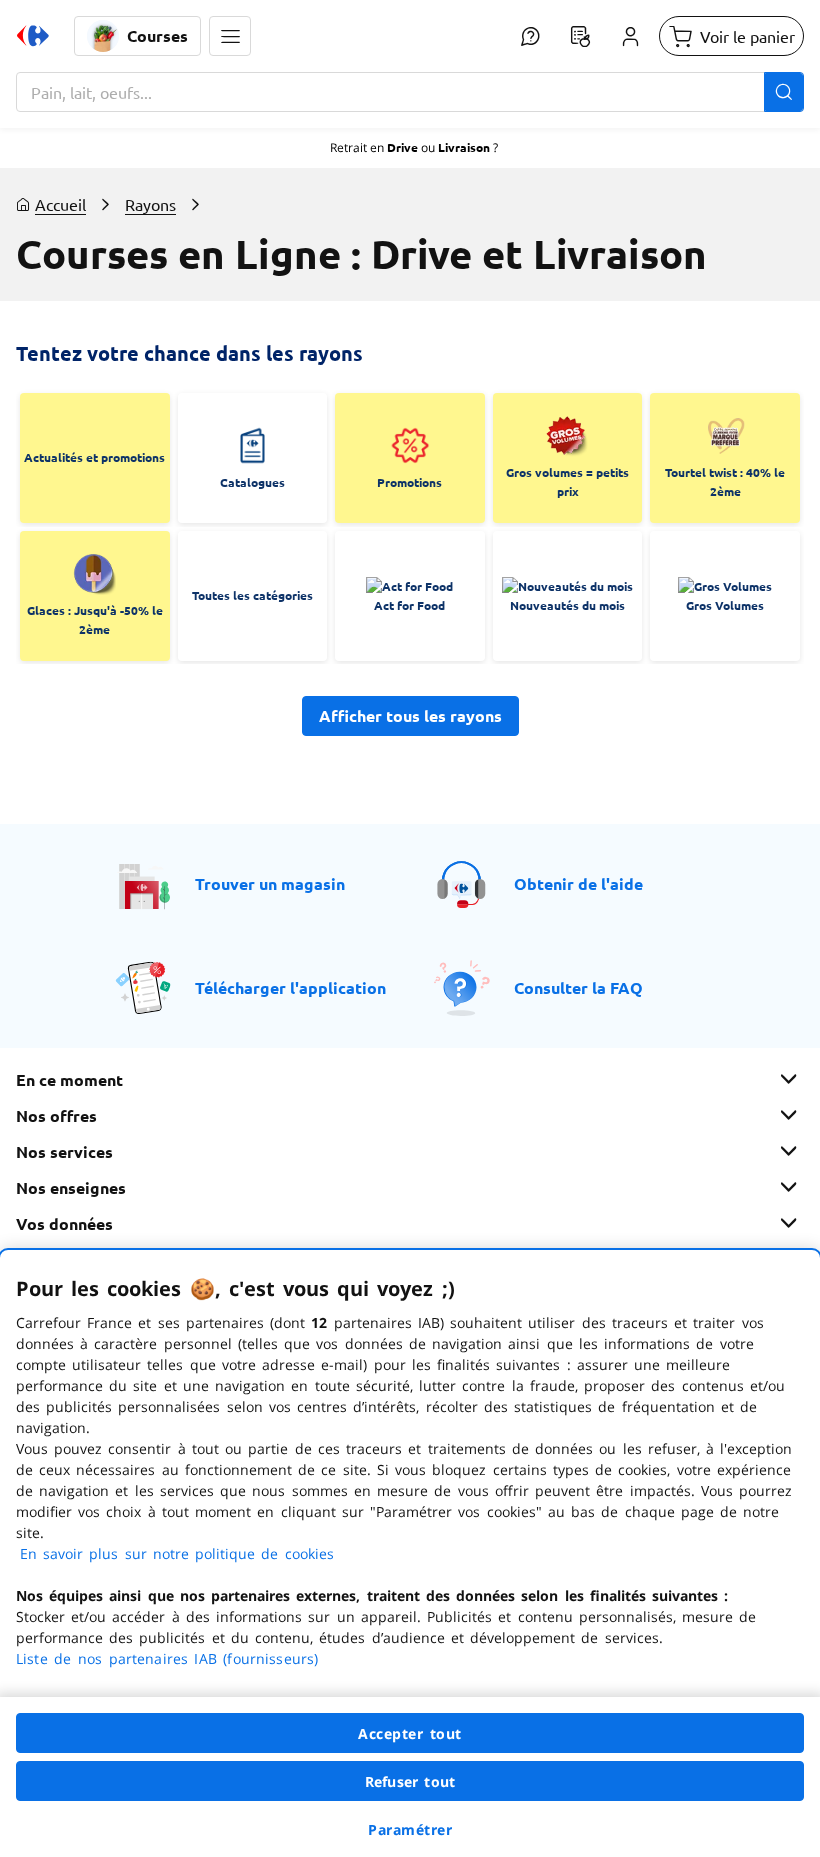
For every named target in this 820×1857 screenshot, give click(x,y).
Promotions (409, 482)
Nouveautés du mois (567, 605)
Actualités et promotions (94, 457)
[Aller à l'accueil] (33, 36)
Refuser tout (410, 1781)
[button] (230, 36)
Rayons (150, 204)
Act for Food (409, 605)
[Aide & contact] (530, 36)
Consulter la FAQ (578, 987)
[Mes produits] (580, 36)
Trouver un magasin (270, 883)
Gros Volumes (725, 605)
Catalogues (252, 482)
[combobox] (410, 92)
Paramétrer (410, 1829)
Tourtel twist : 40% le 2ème (725, 482)
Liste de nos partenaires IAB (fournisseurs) (167, 1658)
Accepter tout (410, 1733)
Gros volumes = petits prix (567, 482)
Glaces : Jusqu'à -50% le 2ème (95, 620)
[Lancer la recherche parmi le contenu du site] (784, 92)
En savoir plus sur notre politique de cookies (177, 1553)
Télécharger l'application (290, 987)
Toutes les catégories (252, 595)
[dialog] (410, 1553)
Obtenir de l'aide (578, 883)
